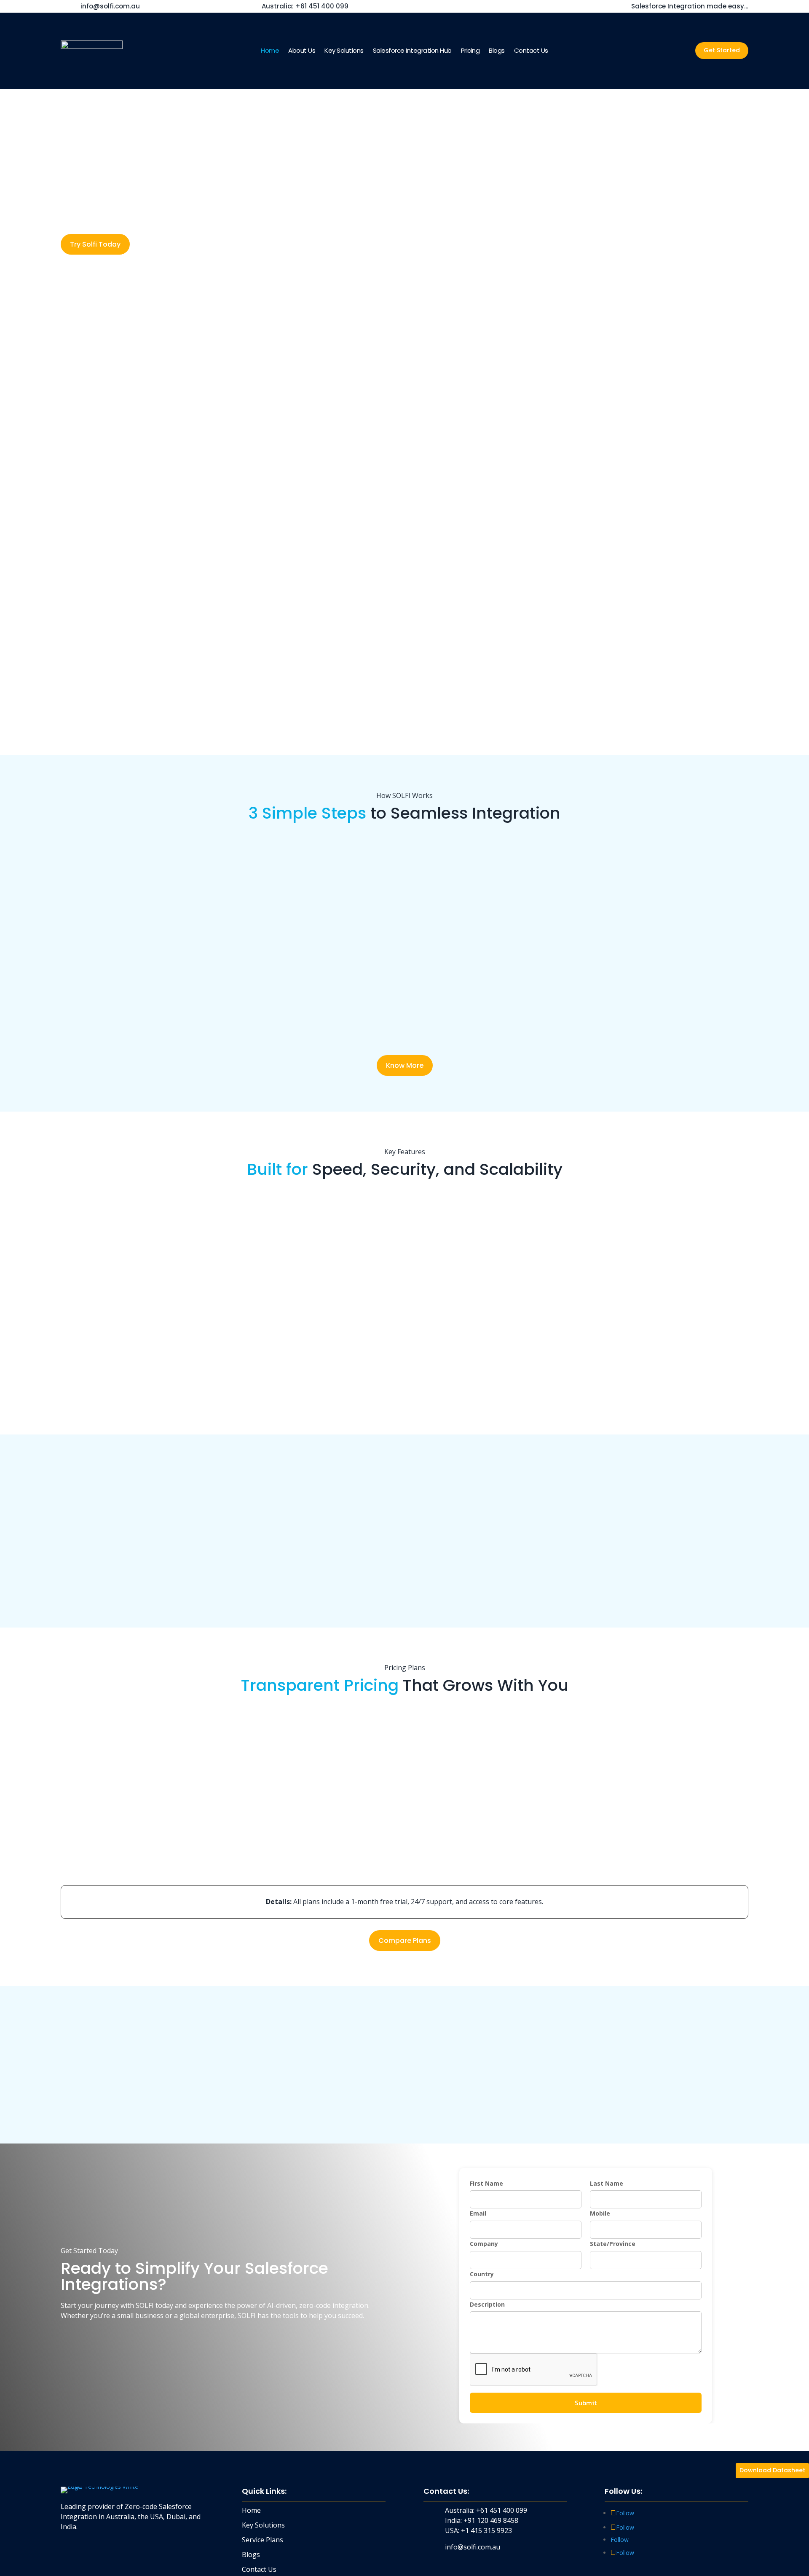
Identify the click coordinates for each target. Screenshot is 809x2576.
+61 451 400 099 (305, 6)
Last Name (607, 2183)
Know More (405, 1065)
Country (482, 2274)
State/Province (613, 2244)
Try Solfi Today (95, 244)
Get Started (722, 50)
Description (487, 2304)
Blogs (497, 51)
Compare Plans (405, 1941)
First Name (486, 2183)
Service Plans (263, 2540)
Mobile (600, 2213)
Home (270, 51)
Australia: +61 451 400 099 (486, 2510)
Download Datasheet (772, 2470)
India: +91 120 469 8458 (482, 2520)
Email (478, 2213)
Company (484, 2244)
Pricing (470, 51)
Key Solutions (344, 51)
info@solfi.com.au (110, 6)
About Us (302, 51)
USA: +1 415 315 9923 (478, 2530)
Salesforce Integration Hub (412, 51)
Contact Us (531, 51)
